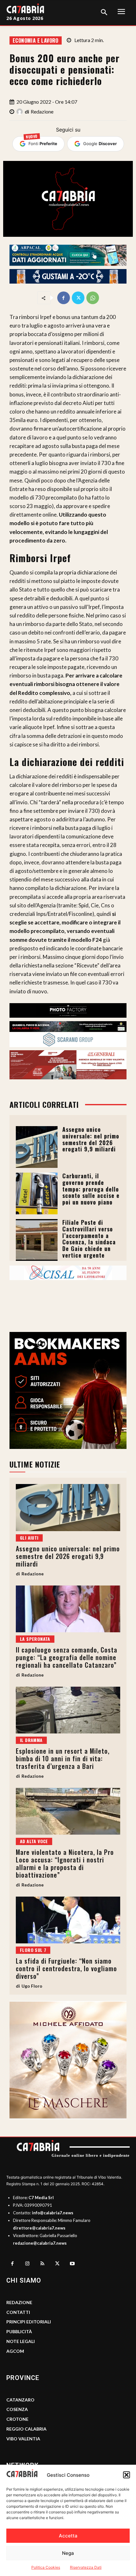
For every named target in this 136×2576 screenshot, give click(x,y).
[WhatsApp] (93, 298)
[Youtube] (72, 2264)
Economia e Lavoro (36, 40)
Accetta (68, 2536)
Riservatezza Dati (86, 2567)
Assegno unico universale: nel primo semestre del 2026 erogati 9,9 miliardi (91, 1139)
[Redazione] (21, 112)
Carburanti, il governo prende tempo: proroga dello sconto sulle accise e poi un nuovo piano (91, 1189)
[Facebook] (64, 298)
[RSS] (42, 2264)
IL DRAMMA (31, 1740)
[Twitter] (78, 298)
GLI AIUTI (29, 1538)
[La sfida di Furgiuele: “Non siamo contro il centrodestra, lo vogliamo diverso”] (68, 1920)
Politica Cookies (46, 2567)
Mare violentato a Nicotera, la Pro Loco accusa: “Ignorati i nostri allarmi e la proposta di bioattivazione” (65, 1863)
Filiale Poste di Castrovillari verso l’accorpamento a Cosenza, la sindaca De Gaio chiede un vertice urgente (89, 1239)
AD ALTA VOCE (34, 1841)
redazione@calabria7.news (40, 2243)
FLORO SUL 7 (33, 1950)
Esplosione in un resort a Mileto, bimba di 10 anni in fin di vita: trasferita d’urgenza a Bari (63, 1758)
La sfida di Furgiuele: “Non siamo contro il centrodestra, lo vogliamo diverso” (66, 1968)
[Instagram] (28, 2264)
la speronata (35, 1639)
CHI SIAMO (24, 2280)
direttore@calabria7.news (39, 2228)
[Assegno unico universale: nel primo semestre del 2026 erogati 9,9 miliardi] (37, 1147)
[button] (127, 2475)
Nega (68, 2553)
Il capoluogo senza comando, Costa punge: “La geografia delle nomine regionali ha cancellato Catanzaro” (67, 1657)
